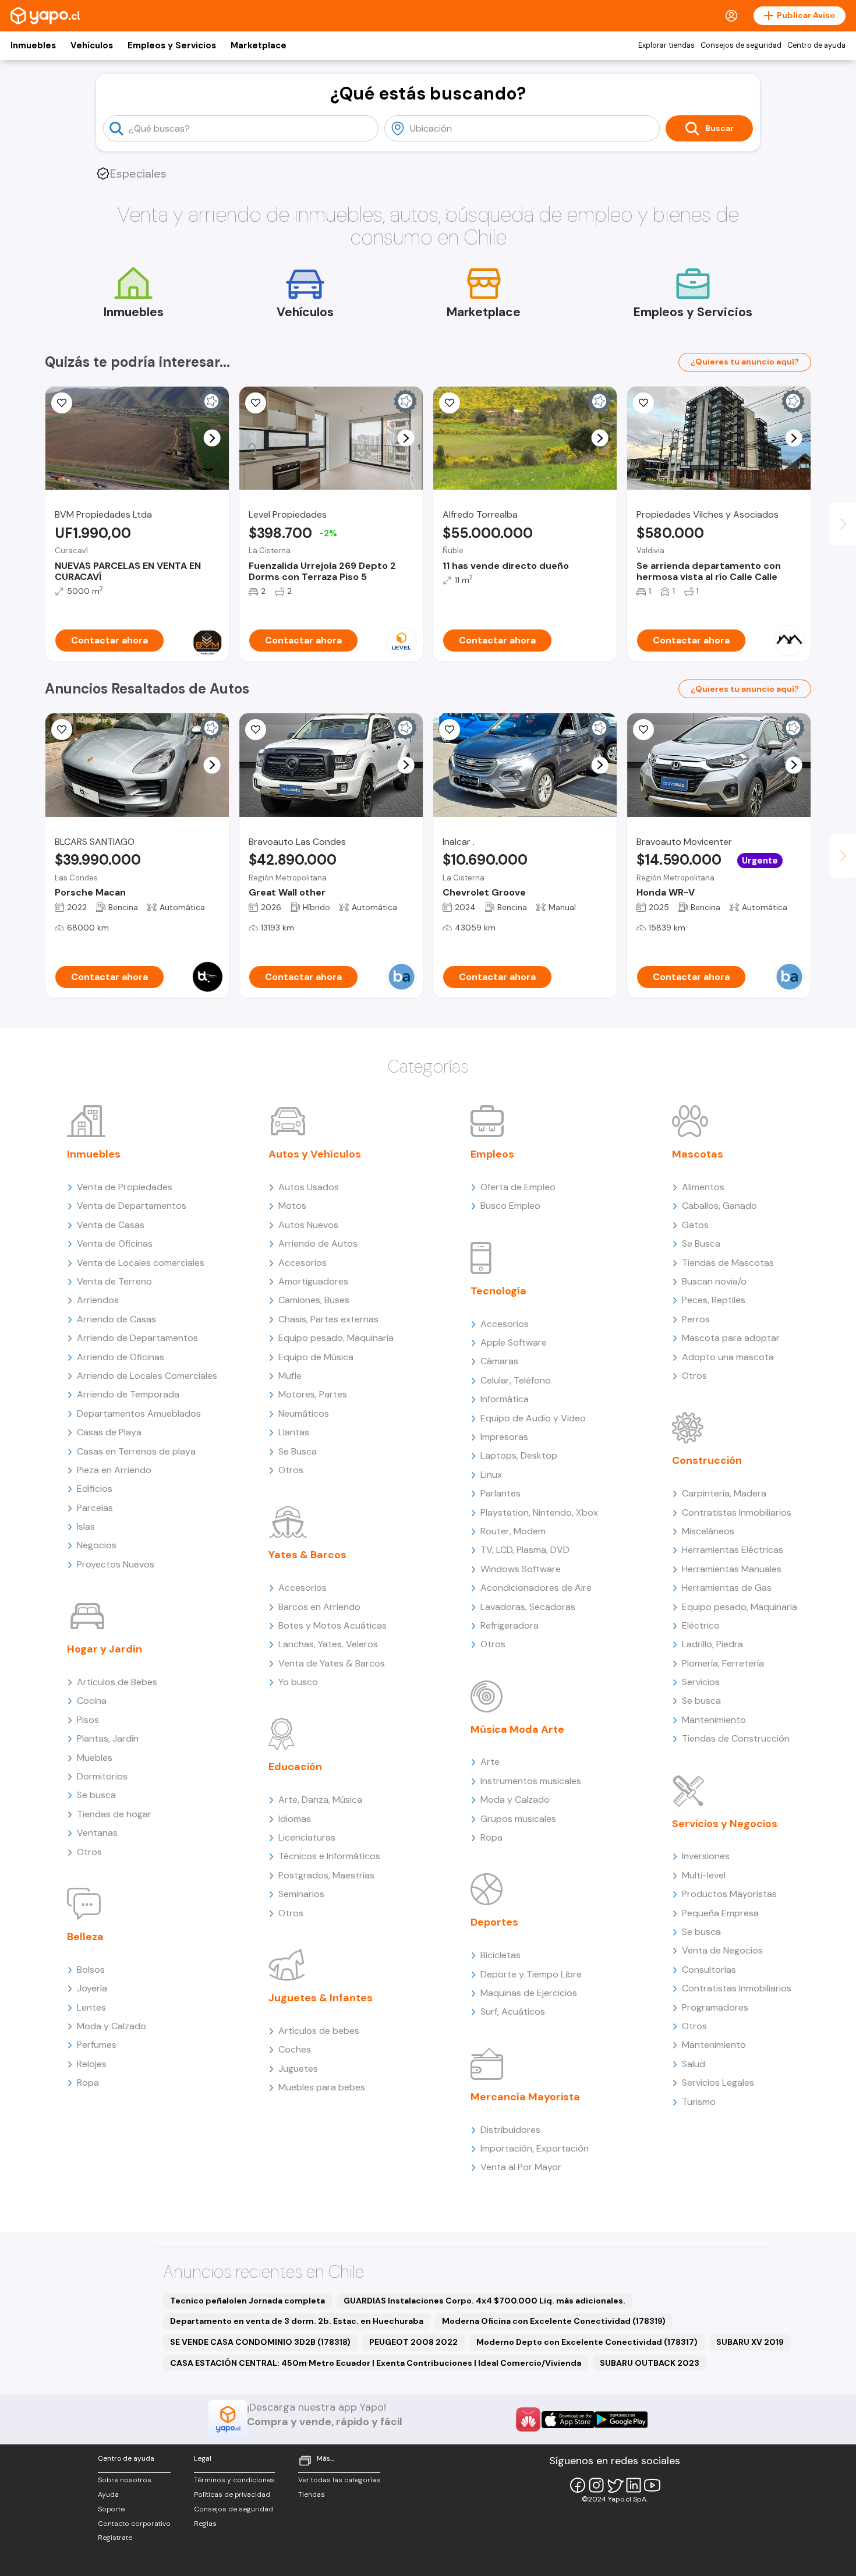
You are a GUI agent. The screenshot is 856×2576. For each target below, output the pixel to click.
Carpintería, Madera (724, 1493)
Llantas (294, 1432)
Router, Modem (513, 1531)
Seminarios (301, 1894)
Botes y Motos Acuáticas (333, 1625)
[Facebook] (578, 2485)
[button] (212, 438)
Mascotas (698, 1154)
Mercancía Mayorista (525, 2097)
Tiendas (312, 2494)
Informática (505, 1399)
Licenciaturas (307, 1837)
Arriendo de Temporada (128, 1394)
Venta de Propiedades (125, 1187)
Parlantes (500, 1493)
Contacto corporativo (134, 2524)
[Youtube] (652, 2485)
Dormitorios (102, 1776)
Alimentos (703, 1187)
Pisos (88, 1720)
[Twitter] (615, 2485)
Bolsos (91, 1970)
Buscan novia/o (714, 1281)
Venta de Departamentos (132, 1206)
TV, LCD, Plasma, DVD (525, 1550)
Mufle (290, 1376)
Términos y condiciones (234, 2480)
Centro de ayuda (816, 45)
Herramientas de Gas (727, 1588)
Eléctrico (701, 1625)
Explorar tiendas (666, 45)
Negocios (97, 1545)
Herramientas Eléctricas (733, 1550)
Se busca (96, 1795)
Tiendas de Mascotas (728, 1263)
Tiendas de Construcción (736, 1738)
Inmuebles (33, 45)
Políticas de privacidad (232, 2494)
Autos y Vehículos (315, 1154)
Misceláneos (708, 1531)
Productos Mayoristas (729, 1894)
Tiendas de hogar (114, 1814)
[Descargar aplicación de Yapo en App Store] (568, 2420)
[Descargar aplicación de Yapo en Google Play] (621, 2420)
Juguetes (298, 2069)
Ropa (88, 2083)
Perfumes (97, 2045)
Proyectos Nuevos (116, 1564)
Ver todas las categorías (339, 2480)
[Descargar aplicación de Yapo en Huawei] (528, 2419)
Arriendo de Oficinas (121, 1357)
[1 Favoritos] (256, 403)
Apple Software (514, 1342)
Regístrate (115, 2538)
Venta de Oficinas (115, 1243)
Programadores (715, 2007)
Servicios (701, 1682)
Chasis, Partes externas (328, 1319)
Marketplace (259, 45)
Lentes (91, 2007)
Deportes (494, 1922)
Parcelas (95, 1508)
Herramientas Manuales (732, 1569)
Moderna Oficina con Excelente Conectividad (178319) (554, 2321)
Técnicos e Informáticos (329, 1856)
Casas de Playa (109, 1432)
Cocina (92, 1701)
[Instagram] (596, 2485)
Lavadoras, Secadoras (528, 1607)
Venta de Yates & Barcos (332, 1663)
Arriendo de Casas (116, 1319)
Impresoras (504, 1437)
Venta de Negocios (722, 1950)
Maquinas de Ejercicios (529, 1993)
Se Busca (298, 1451)
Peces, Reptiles (714, 1300)
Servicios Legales (718, 2083)
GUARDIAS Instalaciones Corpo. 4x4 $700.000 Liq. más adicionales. (484, 2301)
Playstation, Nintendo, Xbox (539, 1512)
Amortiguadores (313, 1281)
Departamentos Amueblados (139, 1413)
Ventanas (97, 1833)
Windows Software (521, 1569)
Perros (696, 1319)
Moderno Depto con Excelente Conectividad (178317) (587, 2342)
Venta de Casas (111, 1225)
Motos (292, 1206)
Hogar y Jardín (105, 1649)
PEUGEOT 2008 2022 (413, 2342)
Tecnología (498, 1291)
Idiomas (295, 1819)
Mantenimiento (714, 1720)
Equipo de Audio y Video (533, 1418)
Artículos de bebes (319, 2031)
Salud (694, 2064)
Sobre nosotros (125, 2480)
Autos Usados (309, 1187)
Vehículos (92, 45)
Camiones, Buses (314, 1300)
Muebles (95, 1758)
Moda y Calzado (112, 2026)
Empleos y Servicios (172, 45)
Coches (295, 2049)
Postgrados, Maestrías (326, 1875)
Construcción (707, 1460)
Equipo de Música (316, 1357)
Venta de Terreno (114, 1281)
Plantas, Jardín (108, 1738)
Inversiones (706, 1856)
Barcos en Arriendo (319, 1607)
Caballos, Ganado (719, 1206)
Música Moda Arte (517, 1729)
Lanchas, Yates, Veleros (328, 1644)
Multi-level (704, 1875)
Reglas (205, 2524)
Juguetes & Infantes (321, 1998)
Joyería (92, 1988)
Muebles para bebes (322, 2087)
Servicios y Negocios (725, 1824)
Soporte (111, 2509)
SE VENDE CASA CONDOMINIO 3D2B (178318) (260, 2342)
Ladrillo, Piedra (712, 1644)
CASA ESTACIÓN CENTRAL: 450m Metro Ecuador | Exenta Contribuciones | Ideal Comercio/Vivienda (376, 2363)
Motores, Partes (313, 1394)
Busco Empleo (510, 1206)
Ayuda (108, 2494)
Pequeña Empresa (720, 1913)
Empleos (492, 1154)
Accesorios (303, 1263)
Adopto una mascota (728, 1357)
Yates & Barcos (307, 1555)
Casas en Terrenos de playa (136, 1451)
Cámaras (499, 1361)
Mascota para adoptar (731, 1338)
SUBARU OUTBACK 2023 (650, 2363)
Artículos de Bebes (117, 1682)
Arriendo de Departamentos (137, 1338)
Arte (490, 1762)
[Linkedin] (634, 2485)
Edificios (95, 1489)
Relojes (92, 2064)
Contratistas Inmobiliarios (737, 1512)
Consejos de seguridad (741, 45)
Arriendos (98, 1300)
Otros (89, 1852)
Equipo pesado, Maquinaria (336, 1338)
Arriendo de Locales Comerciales (147, 1376)
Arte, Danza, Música (320, 1800)
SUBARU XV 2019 (750, 2342)
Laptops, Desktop (519, 1455)
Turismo (699, 2102)
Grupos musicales (518, 1819)
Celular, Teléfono (516, 1380)
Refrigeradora (510, 1625)
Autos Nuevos (308, 1225)
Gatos (695, 1225)
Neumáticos (304, 1413)
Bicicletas (500, 1955)
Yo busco (298, 1682)
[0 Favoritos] (62, 403)
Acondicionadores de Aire (536, 1588)
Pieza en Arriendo (114, 1470)
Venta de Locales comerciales (141, 1263)
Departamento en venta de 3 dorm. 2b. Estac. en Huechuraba (297, 2321)
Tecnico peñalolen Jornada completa (247, 2301)
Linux (491, 1475)
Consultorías (709, 1970)
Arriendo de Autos (318, 1243)
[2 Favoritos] (450, 403)
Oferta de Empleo (518, 1187)
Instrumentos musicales (531, 1781)
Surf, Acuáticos (513, 2011)
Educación (295, 1767)
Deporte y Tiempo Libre (531, 1974)
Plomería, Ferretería (723, 1663)
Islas (86, 1526)
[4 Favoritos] (643, 403)
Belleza (85, 1937)
